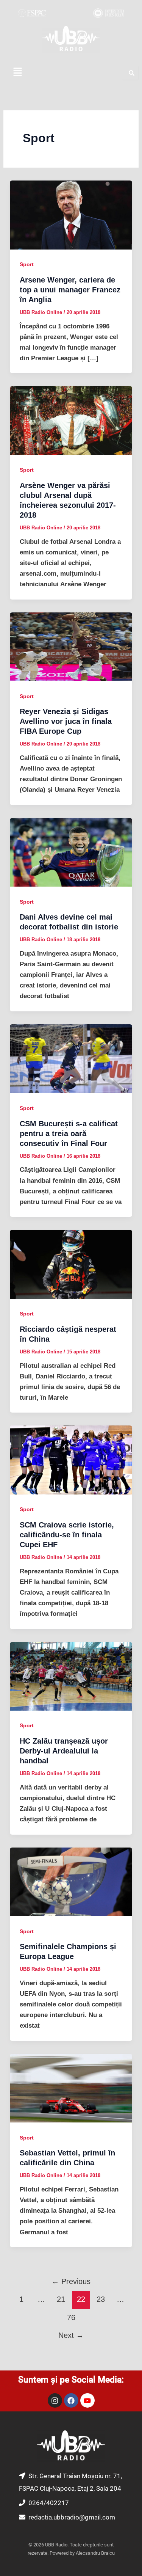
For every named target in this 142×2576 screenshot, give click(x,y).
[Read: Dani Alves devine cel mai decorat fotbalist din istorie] (71, 852)
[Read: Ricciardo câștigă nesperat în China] (71, 1264)
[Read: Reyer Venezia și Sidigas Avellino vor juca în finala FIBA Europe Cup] (71, 646)
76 (71, 2317)
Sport (27, 264)
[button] (17, 72)
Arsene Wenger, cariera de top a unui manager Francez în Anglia (70, 290)
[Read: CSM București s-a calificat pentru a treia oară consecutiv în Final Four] (71, 1058)
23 (101, 2299)
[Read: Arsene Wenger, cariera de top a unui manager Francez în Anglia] (71, 215)
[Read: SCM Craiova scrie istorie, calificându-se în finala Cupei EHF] (71, 1460)
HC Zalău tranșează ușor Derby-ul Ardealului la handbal (64, 1751)
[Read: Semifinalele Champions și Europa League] (71, 1881)
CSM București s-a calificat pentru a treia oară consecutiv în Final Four (69, 1133)
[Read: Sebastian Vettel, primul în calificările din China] (71, 2088)
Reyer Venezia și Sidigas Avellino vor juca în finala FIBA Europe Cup (66, 721)
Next (71, 2335)
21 (61, 2299)
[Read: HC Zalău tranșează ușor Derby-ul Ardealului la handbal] (71, 1676)
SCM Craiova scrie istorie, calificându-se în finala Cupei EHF (67, 1535)
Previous (71, 2281)
